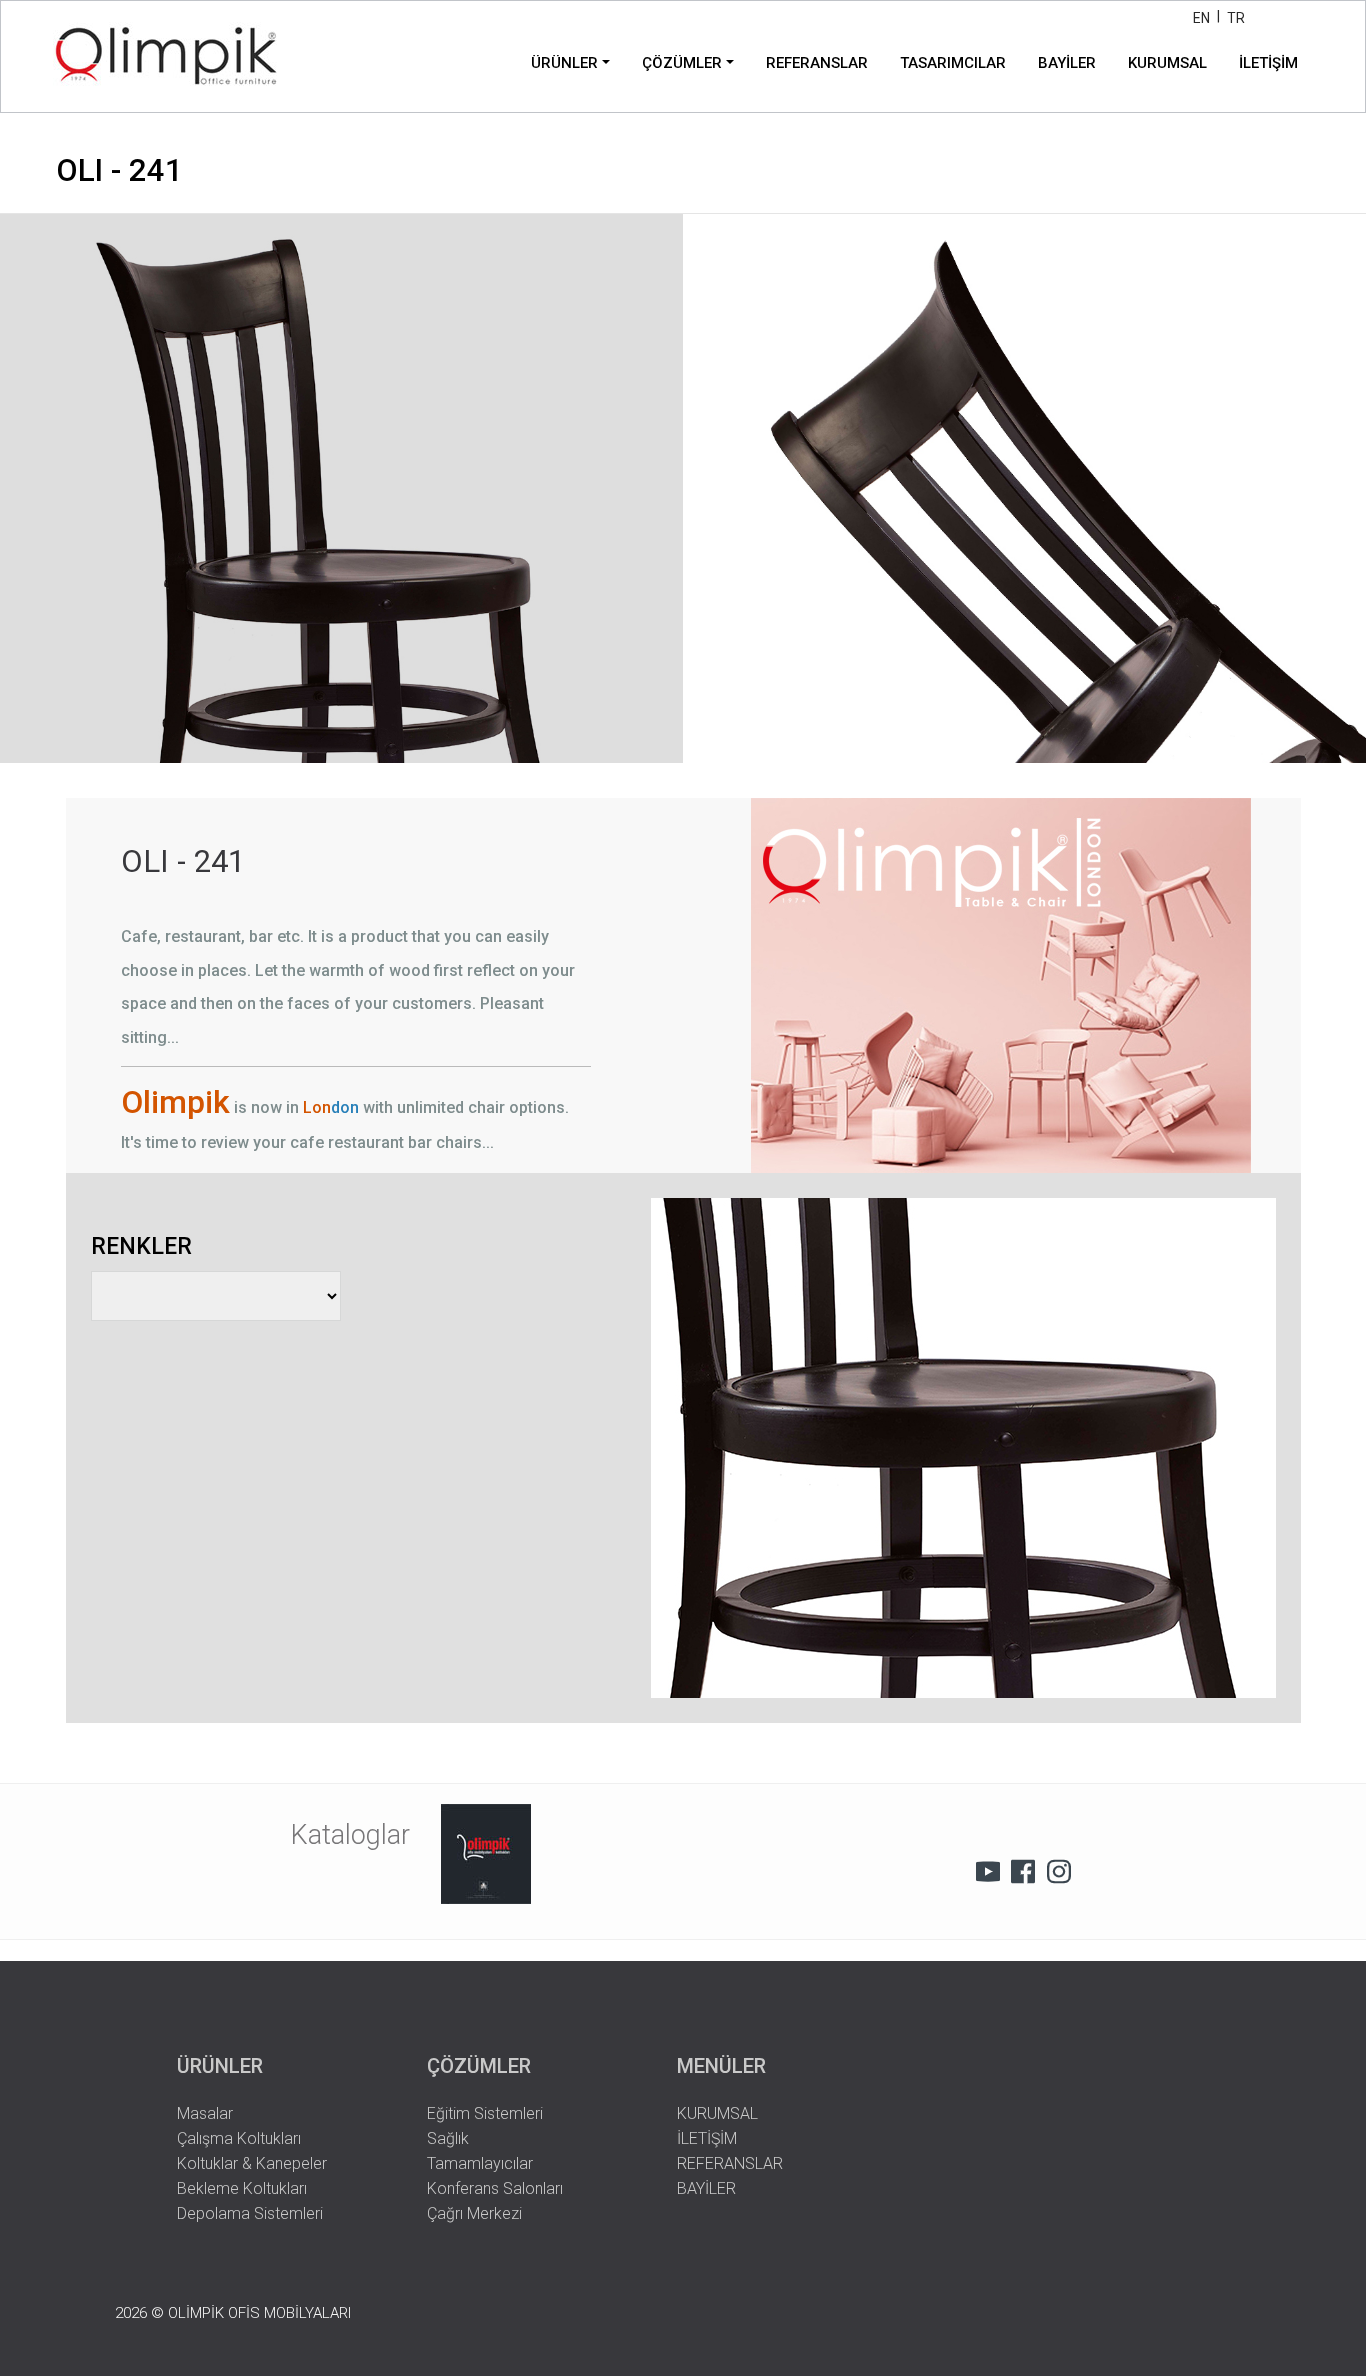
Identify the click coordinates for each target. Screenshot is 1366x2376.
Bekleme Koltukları (242, 2188)
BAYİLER (1067, 63)
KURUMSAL (1167, 63)
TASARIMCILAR (953, 63)
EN (1201, 18)
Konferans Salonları (495, 2188)
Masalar (205, 2113)
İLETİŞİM (1268, 63)
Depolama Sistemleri (250, 2213)
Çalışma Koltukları (239, 2138)
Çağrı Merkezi (474, 2213)
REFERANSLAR (817, 63)
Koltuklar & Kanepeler (252, 2163)
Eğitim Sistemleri (485, 2113)
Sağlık (448, 2138)
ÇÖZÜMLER (682, 63)
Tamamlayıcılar (480, 2163)
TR (1236, 18)
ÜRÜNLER (564, 63)
